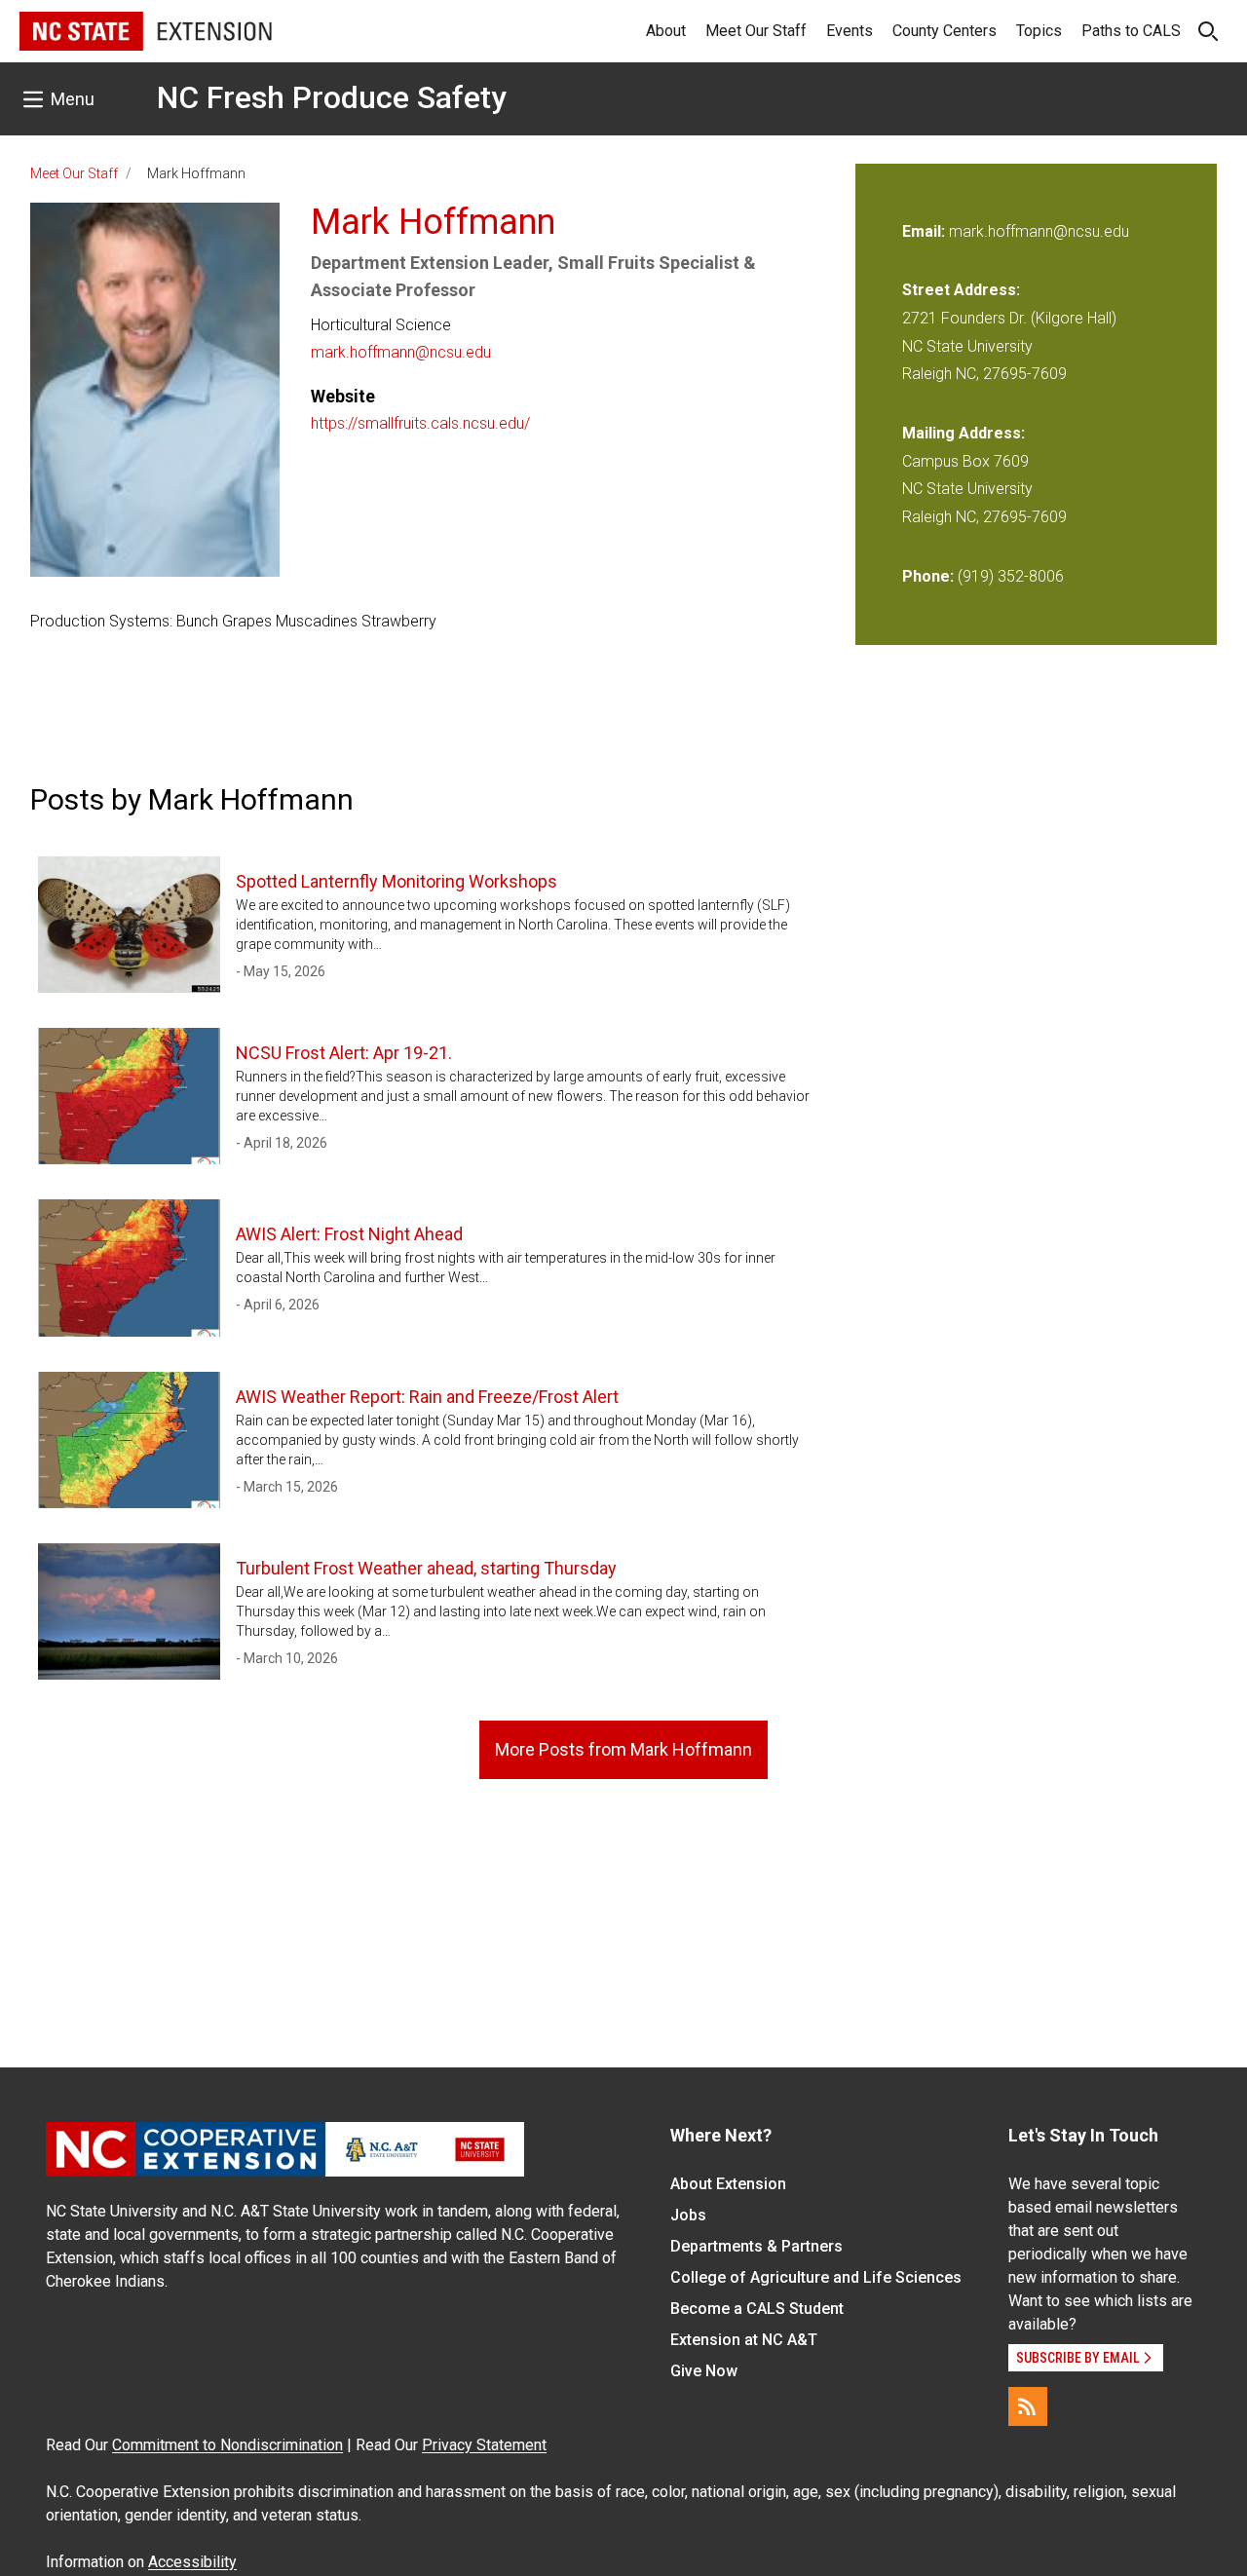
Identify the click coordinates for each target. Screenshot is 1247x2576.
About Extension (728, 2184)
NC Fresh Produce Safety (332, 97)
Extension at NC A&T (744, 2340)
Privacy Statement (484, 2445)
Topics (1039, 31)
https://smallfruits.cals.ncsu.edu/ (420, 423)
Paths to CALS (1131, 31)
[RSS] (1028, 2406)
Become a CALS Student (757, 2309)
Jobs (688, 2215)
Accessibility (192, 2562)
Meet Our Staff (756, 31)
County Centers (945, 31)
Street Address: (961, 290)
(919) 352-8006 (1011, 576)
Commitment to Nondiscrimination (227, 2445)
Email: (926, 231)
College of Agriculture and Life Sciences (816, 2277)
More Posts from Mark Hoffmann (623, 1749)
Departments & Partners (756, 2246)
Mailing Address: (964, 433)
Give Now (704, 2371)
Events (850, 31)
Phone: (928, 576)
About (666, 31)
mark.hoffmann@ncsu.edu (401, 352)
